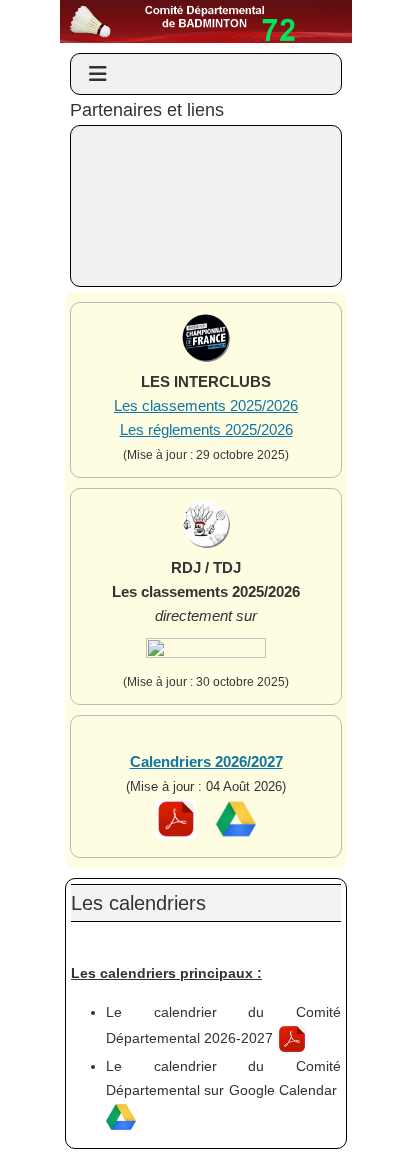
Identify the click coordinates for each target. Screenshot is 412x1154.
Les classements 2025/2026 (206, 405)
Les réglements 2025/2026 (206, 429)
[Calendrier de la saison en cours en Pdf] (176, 834)
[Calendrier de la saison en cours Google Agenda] (236, 834)
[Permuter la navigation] (98, 74)
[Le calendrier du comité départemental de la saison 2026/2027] (292, 1038)
